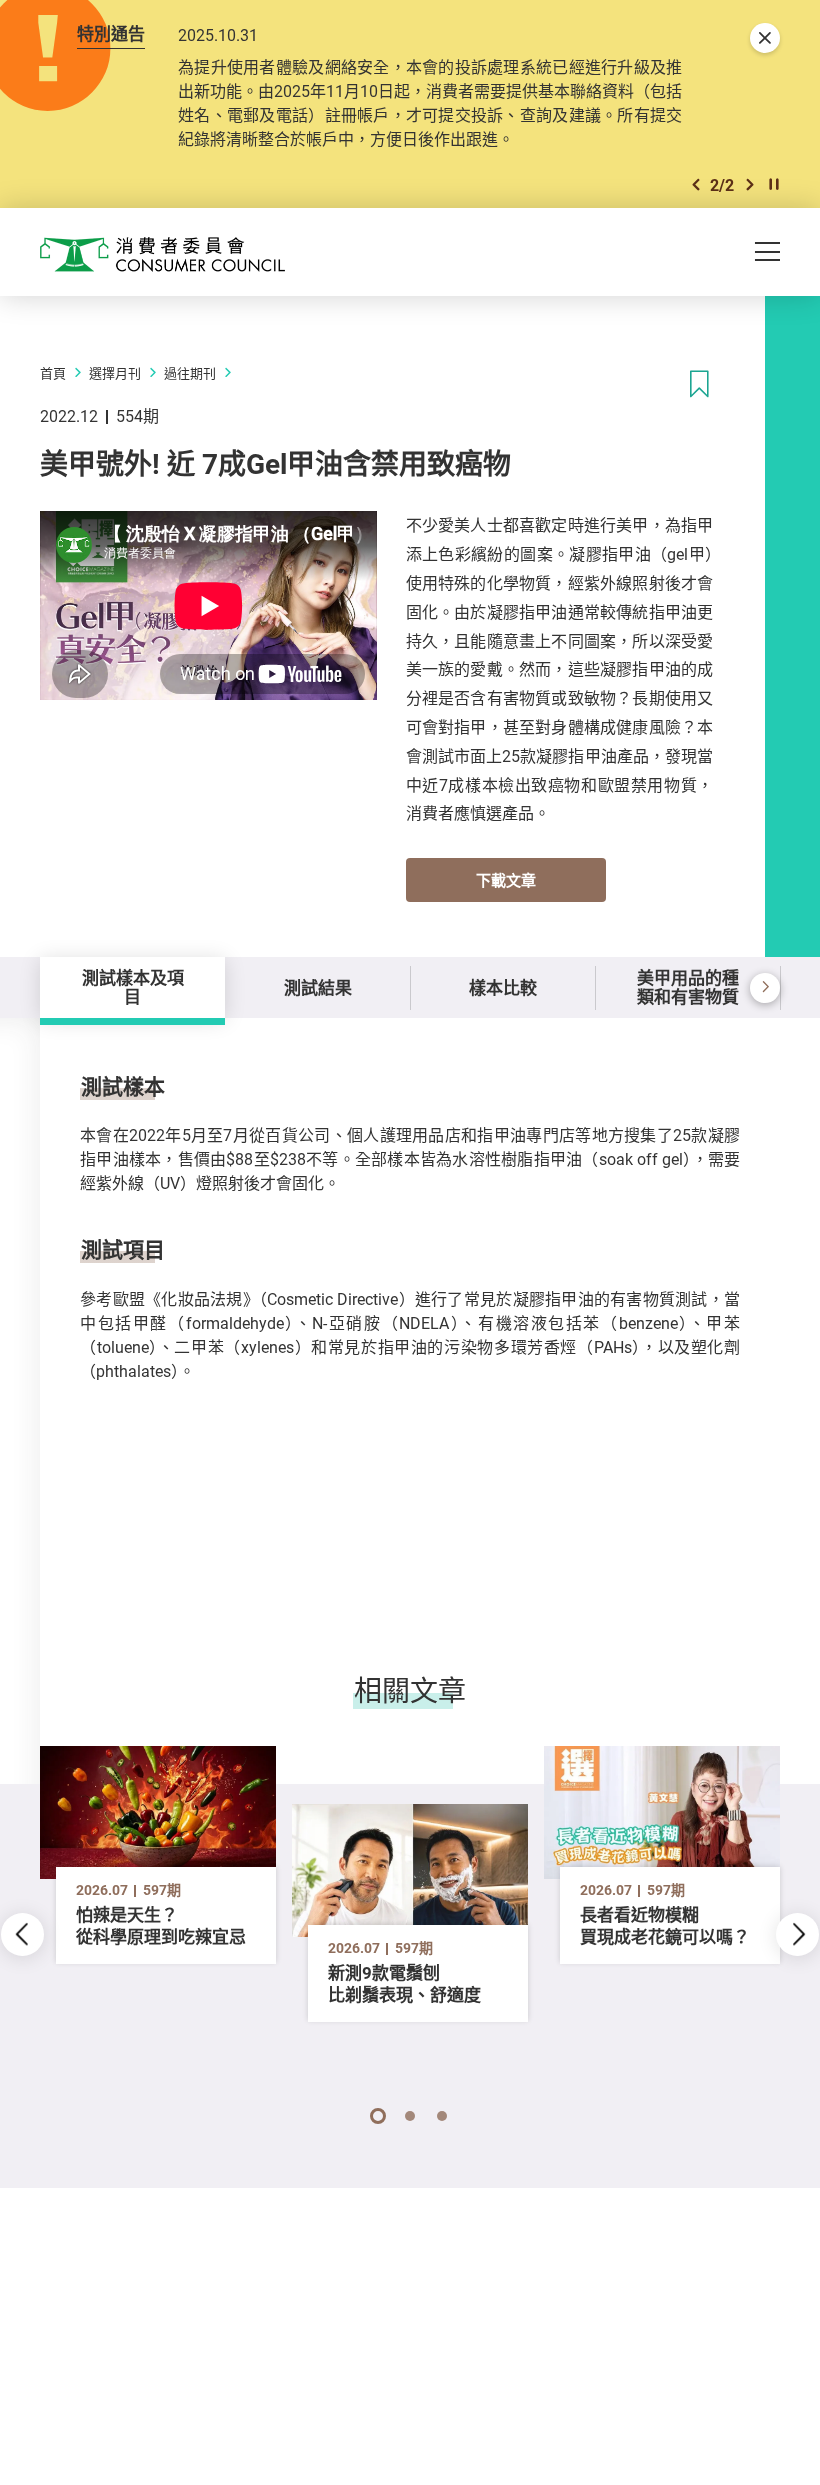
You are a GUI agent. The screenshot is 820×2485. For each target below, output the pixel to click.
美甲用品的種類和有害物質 (688, 986)
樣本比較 (503, 987)
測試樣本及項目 (133, 986)
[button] (696, 184)
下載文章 (506, 880)
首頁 (53, 373)
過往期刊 (190, 373)
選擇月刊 (115, 373)
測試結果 (318, 987)
